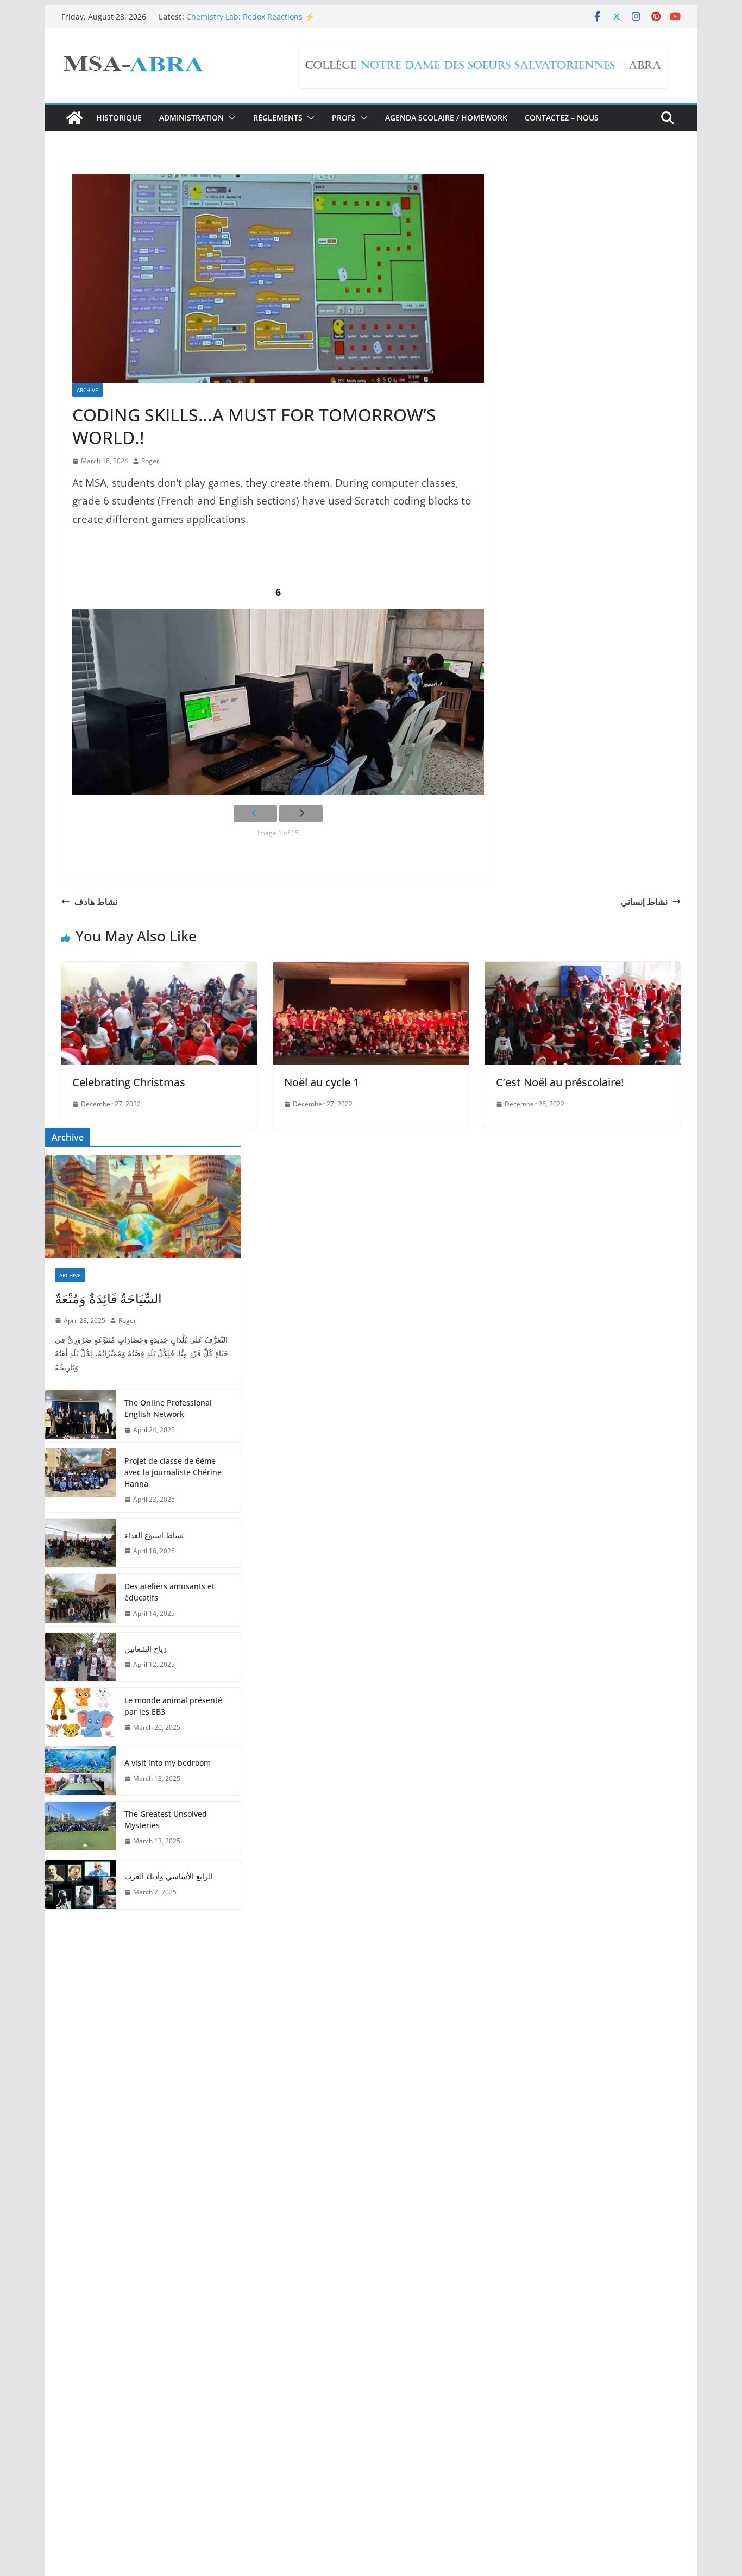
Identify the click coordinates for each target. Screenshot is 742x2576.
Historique (119, 118)
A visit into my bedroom (168, 1763)
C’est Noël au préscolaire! (560, 1082)
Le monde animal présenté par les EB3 (173, 1706)
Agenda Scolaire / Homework (446, 118)
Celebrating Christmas (129, 1082)
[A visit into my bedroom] (80, 1771)
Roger (150, 461)
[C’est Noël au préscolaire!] (583, 969)
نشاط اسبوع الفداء (154, 1535)
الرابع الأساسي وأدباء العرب (169, 1876)
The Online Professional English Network (168, 1408)
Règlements (278, 118)
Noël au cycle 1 (322, 1082)
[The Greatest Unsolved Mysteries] (80, 1828)
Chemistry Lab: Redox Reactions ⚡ (250, 17)
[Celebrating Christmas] (159, 969)
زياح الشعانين (146, 1649)
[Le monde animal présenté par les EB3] (80, 1714)
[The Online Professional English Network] (80, 1416)
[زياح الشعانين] (80, 1657)
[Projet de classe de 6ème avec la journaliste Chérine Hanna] (80, 1480)
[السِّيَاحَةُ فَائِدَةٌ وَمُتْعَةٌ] (143, 1207)
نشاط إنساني (644, 902)
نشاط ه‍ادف (96, 902)
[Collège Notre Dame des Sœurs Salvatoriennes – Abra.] (74, 118)
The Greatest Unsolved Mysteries (166, 1819)
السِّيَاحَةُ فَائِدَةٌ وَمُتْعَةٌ (108, 1298)
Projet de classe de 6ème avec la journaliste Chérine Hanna (173, 1472)
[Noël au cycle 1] (371, 969)
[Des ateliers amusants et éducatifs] (80, 1600)
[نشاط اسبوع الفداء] (80, 1543)
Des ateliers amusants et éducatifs (169, 1592)
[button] (230, 118)
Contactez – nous (562, 118)
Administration (191, 118)
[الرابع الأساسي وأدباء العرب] (80, 1885)
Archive (87, 390)
